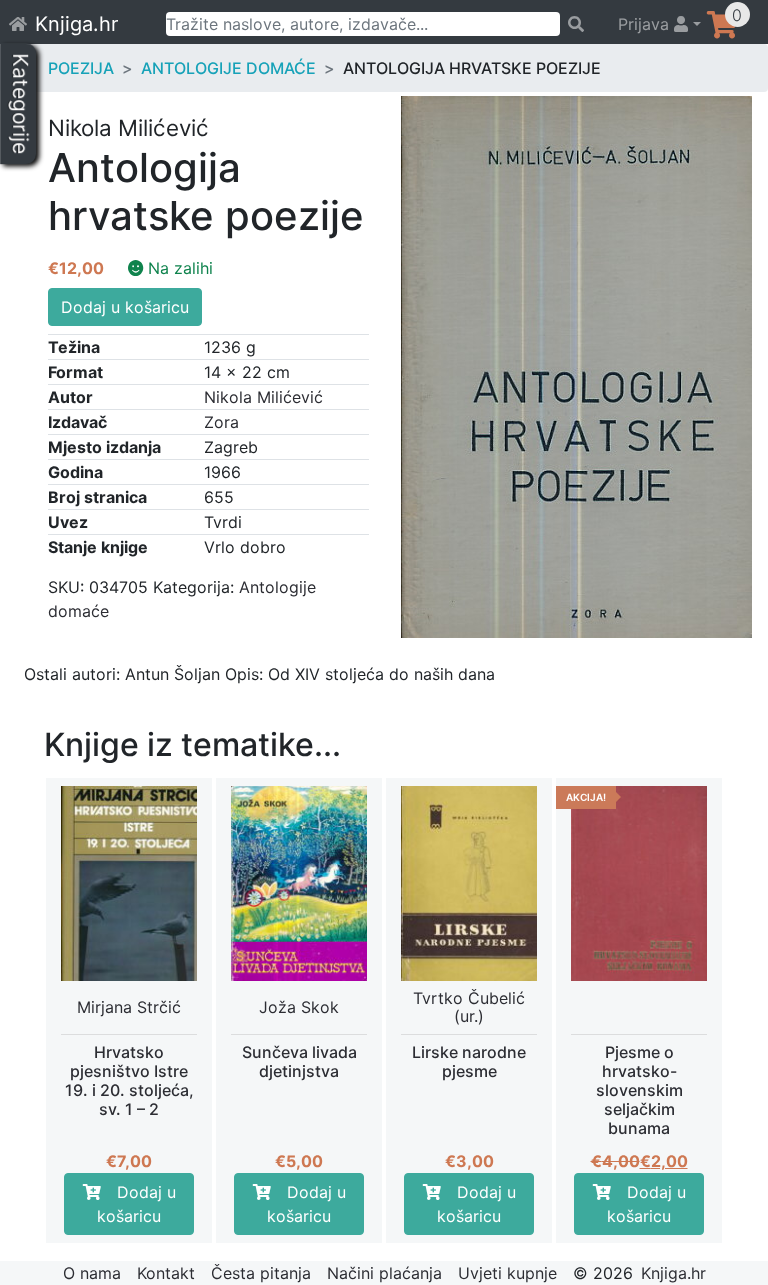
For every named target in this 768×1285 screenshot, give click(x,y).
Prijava (646, 24)
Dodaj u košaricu (125, 307)
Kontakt (166, 1273)
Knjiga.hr (76, 24)
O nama (92, 1273)
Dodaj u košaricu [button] (136, 1204)
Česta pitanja (261, 1273)
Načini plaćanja (384, 1273)
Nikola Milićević (263, 397)
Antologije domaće (228, 68)
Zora (221, 422)
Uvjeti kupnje (507, 1273)
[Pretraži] (579, 24)
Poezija (81, 68)
